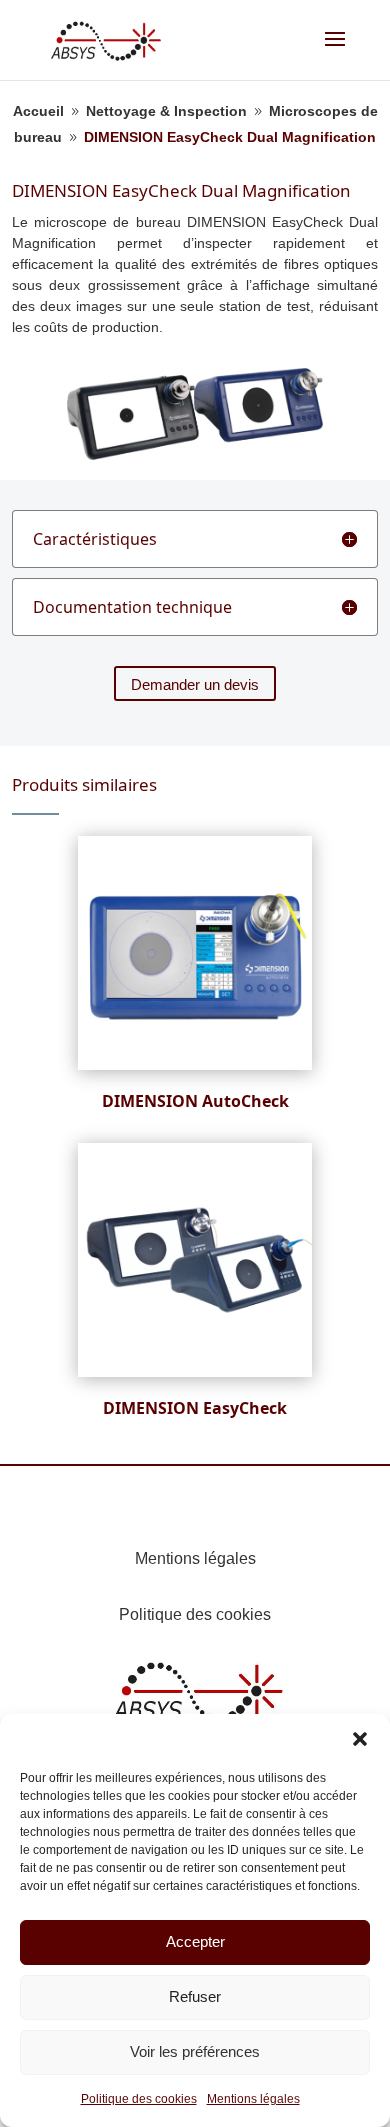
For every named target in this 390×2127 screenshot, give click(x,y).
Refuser (195, 1996)
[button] (360, 1739)
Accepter (195, 1941)
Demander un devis (195, 684)
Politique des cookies (139, 2099)
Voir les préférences (195, 2051)
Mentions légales (253, 2099)
